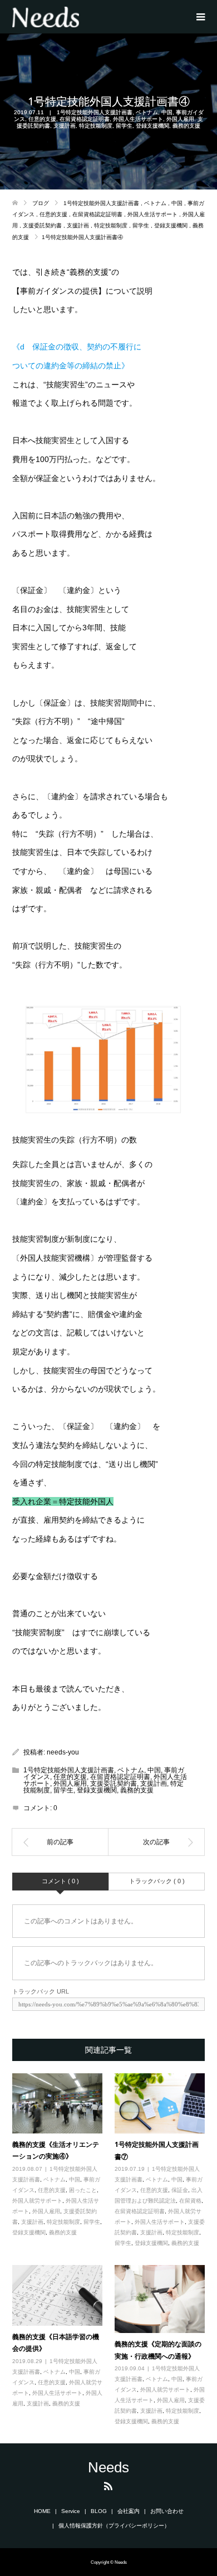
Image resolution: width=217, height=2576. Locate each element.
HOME (42, 2511)
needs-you (63, 1752)
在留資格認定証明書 (85, 119)
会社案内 (129, 2511)
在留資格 (190, 2201)
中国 (167, 112)
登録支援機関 (152, 126)
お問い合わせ (167, 2511)
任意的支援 (42, 119)
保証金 (180, 2190)
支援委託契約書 (114, 1783)
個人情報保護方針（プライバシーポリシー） (114, 2526)
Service (71, 2511)
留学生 (124, 126)
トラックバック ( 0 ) (157, 1881)
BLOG (99, 2511)
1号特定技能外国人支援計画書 (95, 112)
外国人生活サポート (138, 119)
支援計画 (65, 126)
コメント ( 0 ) (60, 1881)
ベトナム (147, 112)
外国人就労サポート (37, 2201)
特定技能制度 (96, 126)
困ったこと (83, 2190)
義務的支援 (186, 126)
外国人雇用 (180, 119)
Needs (108, 2467)
